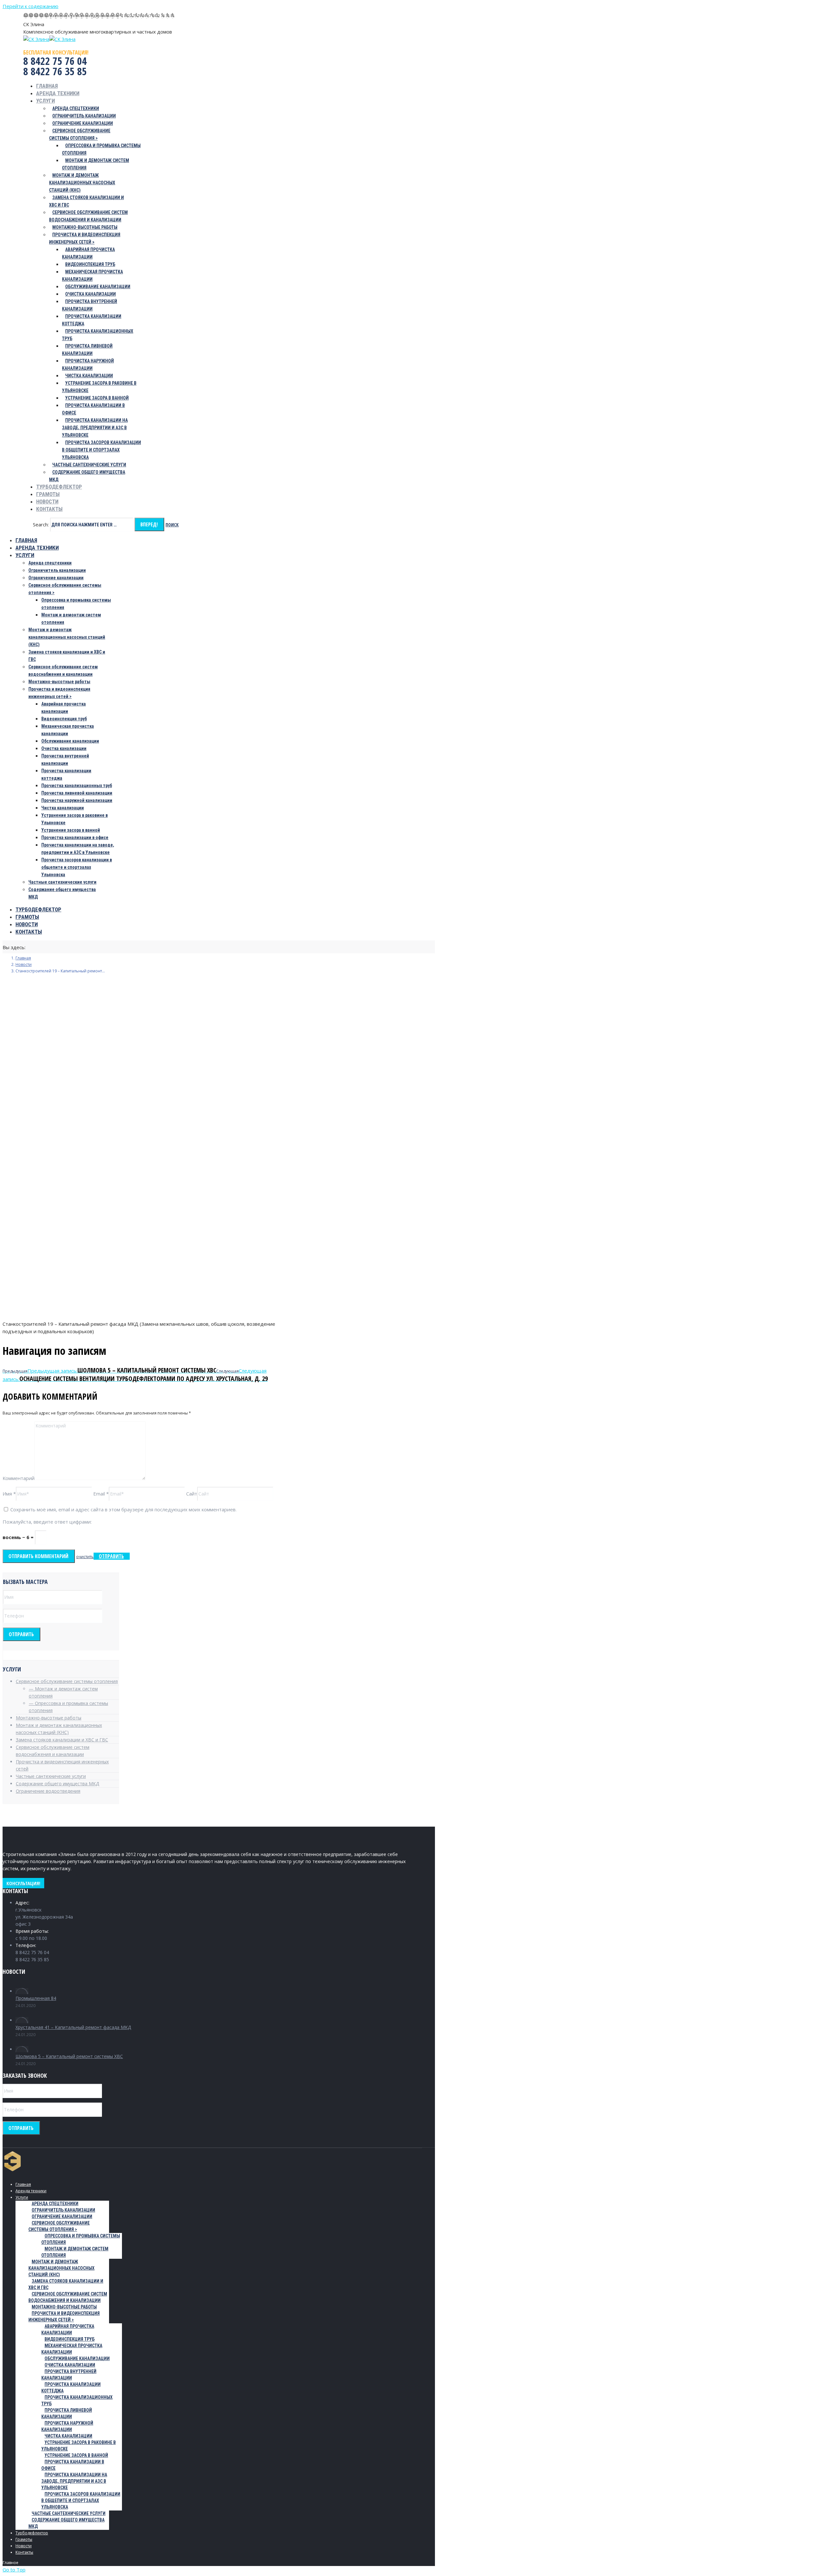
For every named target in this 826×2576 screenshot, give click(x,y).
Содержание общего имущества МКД (57, 1784)
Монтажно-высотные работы (49, 1718)
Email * (101, 1494)
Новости (24, 964)
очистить (85, 1557)
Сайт (192, 1494)
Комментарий (19, 1478)
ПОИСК (172, 525)
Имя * (9, 1494)
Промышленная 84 (36, 1998)
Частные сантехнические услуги (51, 1776)
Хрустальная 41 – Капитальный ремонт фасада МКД (73, 2027)
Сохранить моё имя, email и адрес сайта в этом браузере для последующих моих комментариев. (123, 1509)
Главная (23, 958)
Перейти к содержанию (30, 6)
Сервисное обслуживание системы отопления (67, 1681)
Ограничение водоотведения (48, 1791)
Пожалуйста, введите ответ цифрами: (47, 1522)
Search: (41, 524)
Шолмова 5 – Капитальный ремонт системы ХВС (69, 2056)
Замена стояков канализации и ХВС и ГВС (62, 1740)
